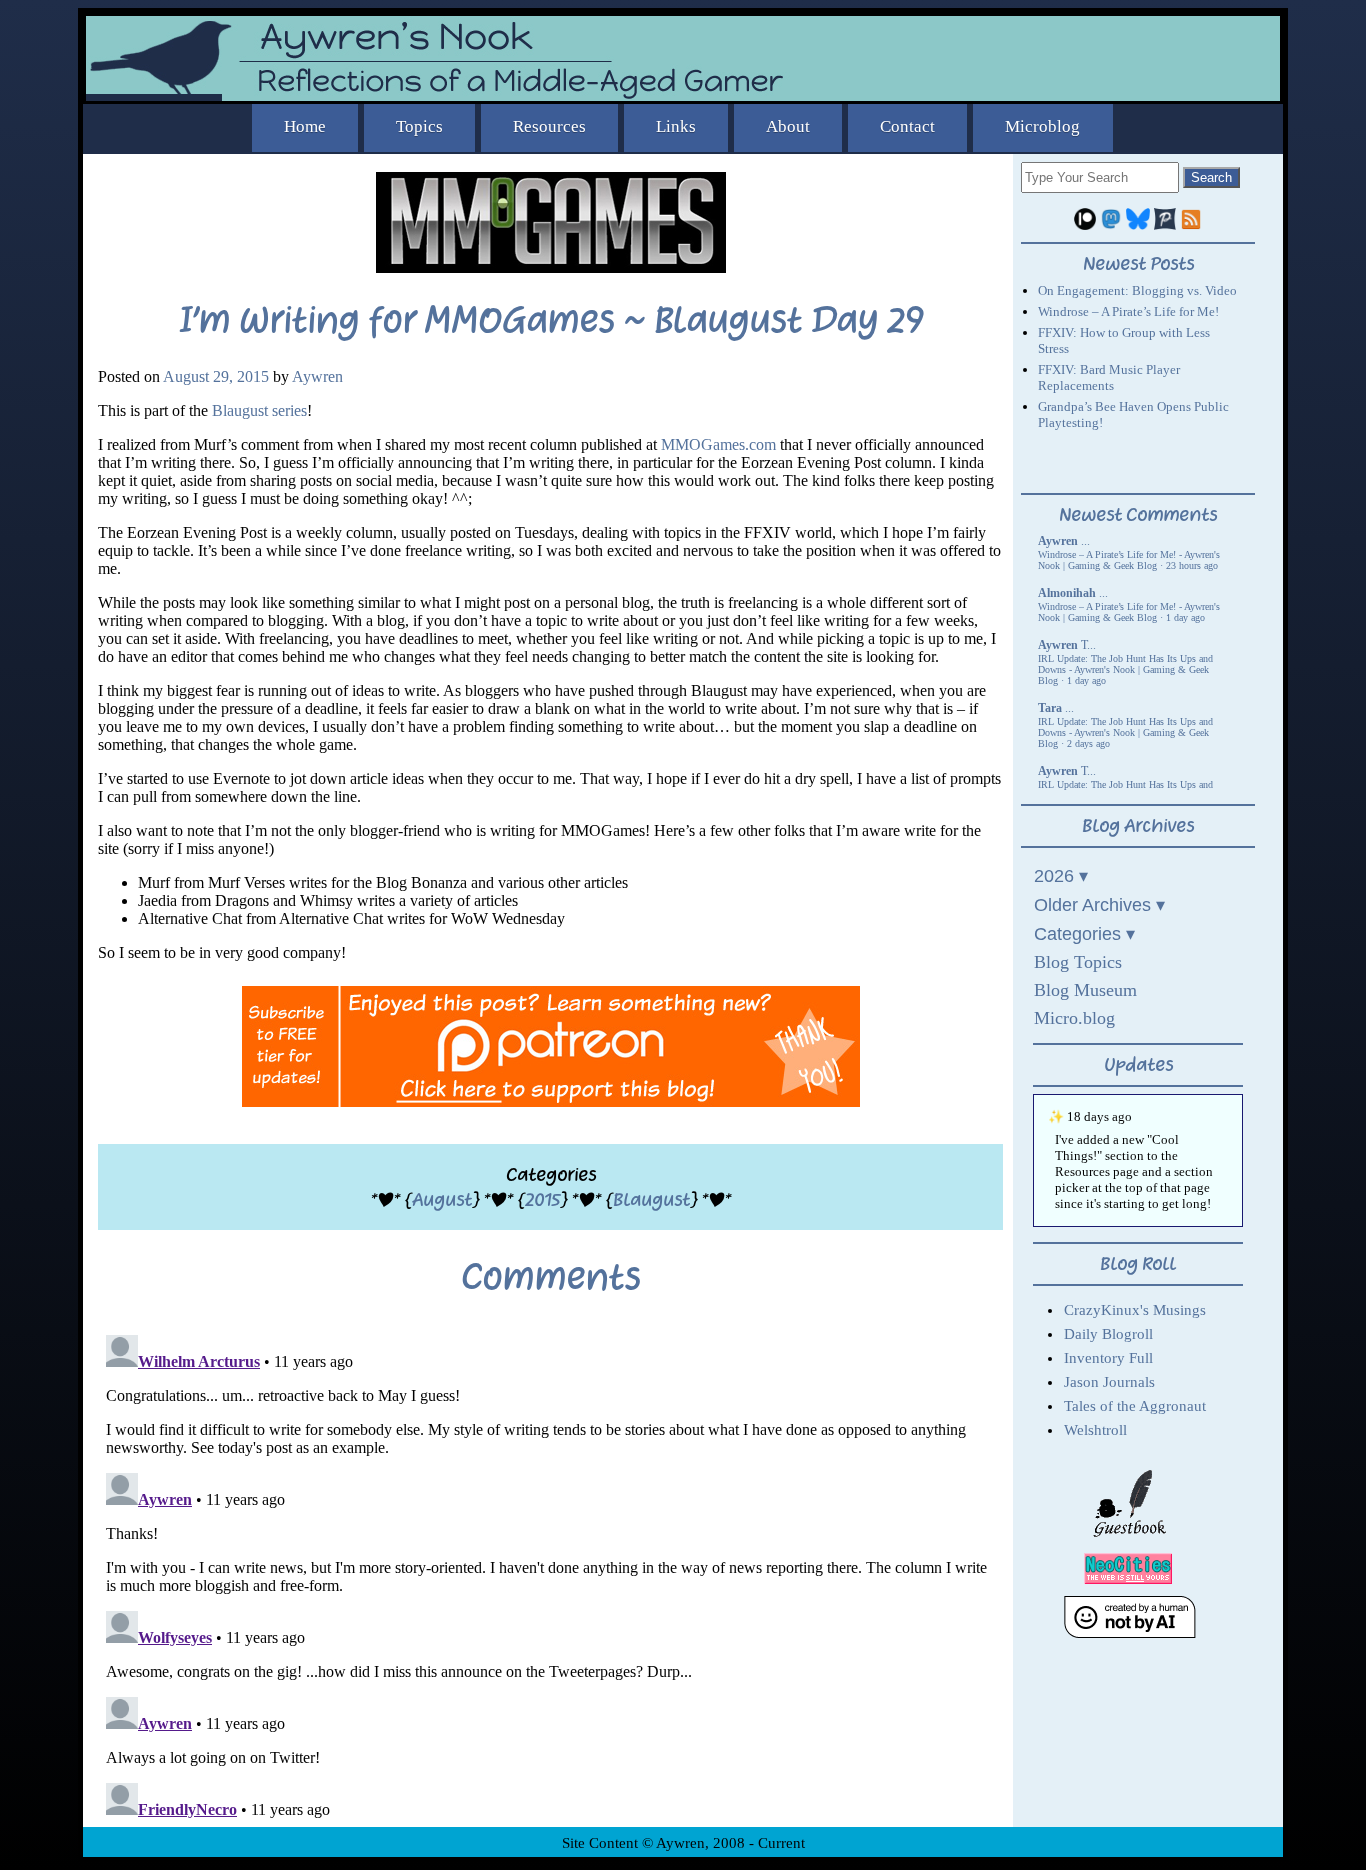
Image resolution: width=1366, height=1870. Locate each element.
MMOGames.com (718, 444)
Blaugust (651, 1199)
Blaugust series (259, 410)
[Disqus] (550, 1577)
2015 (542, 1199)
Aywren (317, 376)
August (442, 1199)
